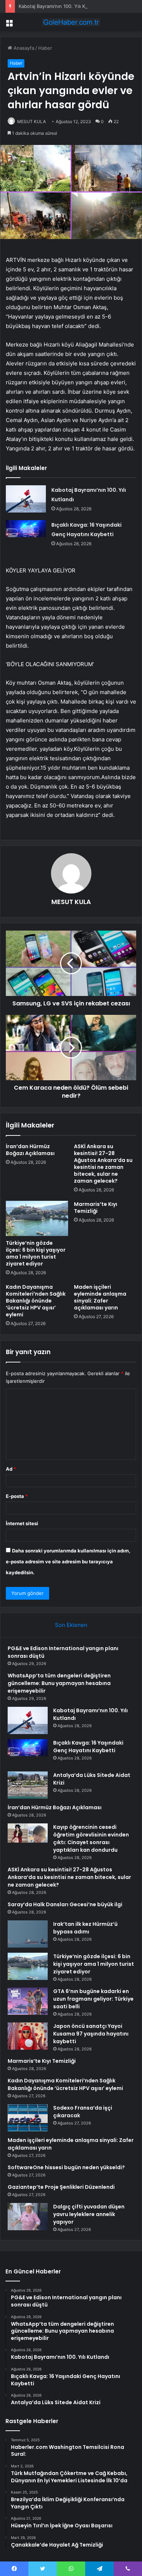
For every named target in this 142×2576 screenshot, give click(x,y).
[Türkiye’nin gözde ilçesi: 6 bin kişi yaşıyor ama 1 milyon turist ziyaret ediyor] (37, 1218)
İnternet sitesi (22, 1523)
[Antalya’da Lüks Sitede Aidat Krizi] (28, 1785)
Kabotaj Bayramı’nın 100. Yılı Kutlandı (60, 6)
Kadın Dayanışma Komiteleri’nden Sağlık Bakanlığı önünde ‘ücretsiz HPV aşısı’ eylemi (36, 1301)
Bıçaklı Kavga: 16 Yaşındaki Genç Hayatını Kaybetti (88, 1747)
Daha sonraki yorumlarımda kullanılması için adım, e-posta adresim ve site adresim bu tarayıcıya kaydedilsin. (68, 1562)
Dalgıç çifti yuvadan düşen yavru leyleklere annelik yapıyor (89, 2214)
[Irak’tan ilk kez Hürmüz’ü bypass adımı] (28, 1934)
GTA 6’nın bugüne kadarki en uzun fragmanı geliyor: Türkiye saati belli (93, 1999)
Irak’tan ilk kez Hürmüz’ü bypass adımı (85, 1928)
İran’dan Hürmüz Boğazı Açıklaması (30, 1150)
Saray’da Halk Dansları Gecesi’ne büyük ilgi (65, 1904)
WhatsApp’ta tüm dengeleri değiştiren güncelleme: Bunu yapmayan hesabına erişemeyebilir (59, 1683)
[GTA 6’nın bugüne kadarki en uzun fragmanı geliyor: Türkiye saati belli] (28, 2001)
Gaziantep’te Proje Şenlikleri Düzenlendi (61, 2187)
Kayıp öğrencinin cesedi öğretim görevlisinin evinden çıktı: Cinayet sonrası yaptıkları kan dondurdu (91, 1838)
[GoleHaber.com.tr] (71, 22)
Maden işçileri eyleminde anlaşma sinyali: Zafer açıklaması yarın (100, 1297)
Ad (11, 1469)
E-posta (17, 1496)
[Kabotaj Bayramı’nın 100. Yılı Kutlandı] (26, 499)
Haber (45, 48)
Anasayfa (23, 48)
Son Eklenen (71, 1625)
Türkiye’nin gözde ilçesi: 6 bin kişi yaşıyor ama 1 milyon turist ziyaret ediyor (36, 1253)
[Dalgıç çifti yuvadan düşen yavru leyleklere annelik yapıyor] (28, 2217)
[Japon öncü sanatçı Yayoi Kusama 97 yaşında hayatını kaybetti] (28, 2036)
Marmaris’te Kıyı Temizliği (96, 1208)
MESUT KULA (31, 121)
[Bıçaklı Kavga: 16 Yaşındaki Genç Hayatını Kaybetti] (26, 534)
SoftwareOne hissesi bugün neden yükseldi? (66, 2167)
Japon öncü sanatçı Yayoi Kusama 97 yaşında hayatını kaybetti (91, 2034)
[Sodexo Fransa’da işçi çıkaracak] (28, 2118)
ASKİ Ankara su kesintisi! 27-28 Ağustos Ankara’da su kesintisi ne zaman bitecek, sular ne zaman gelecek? (103, 1164)
